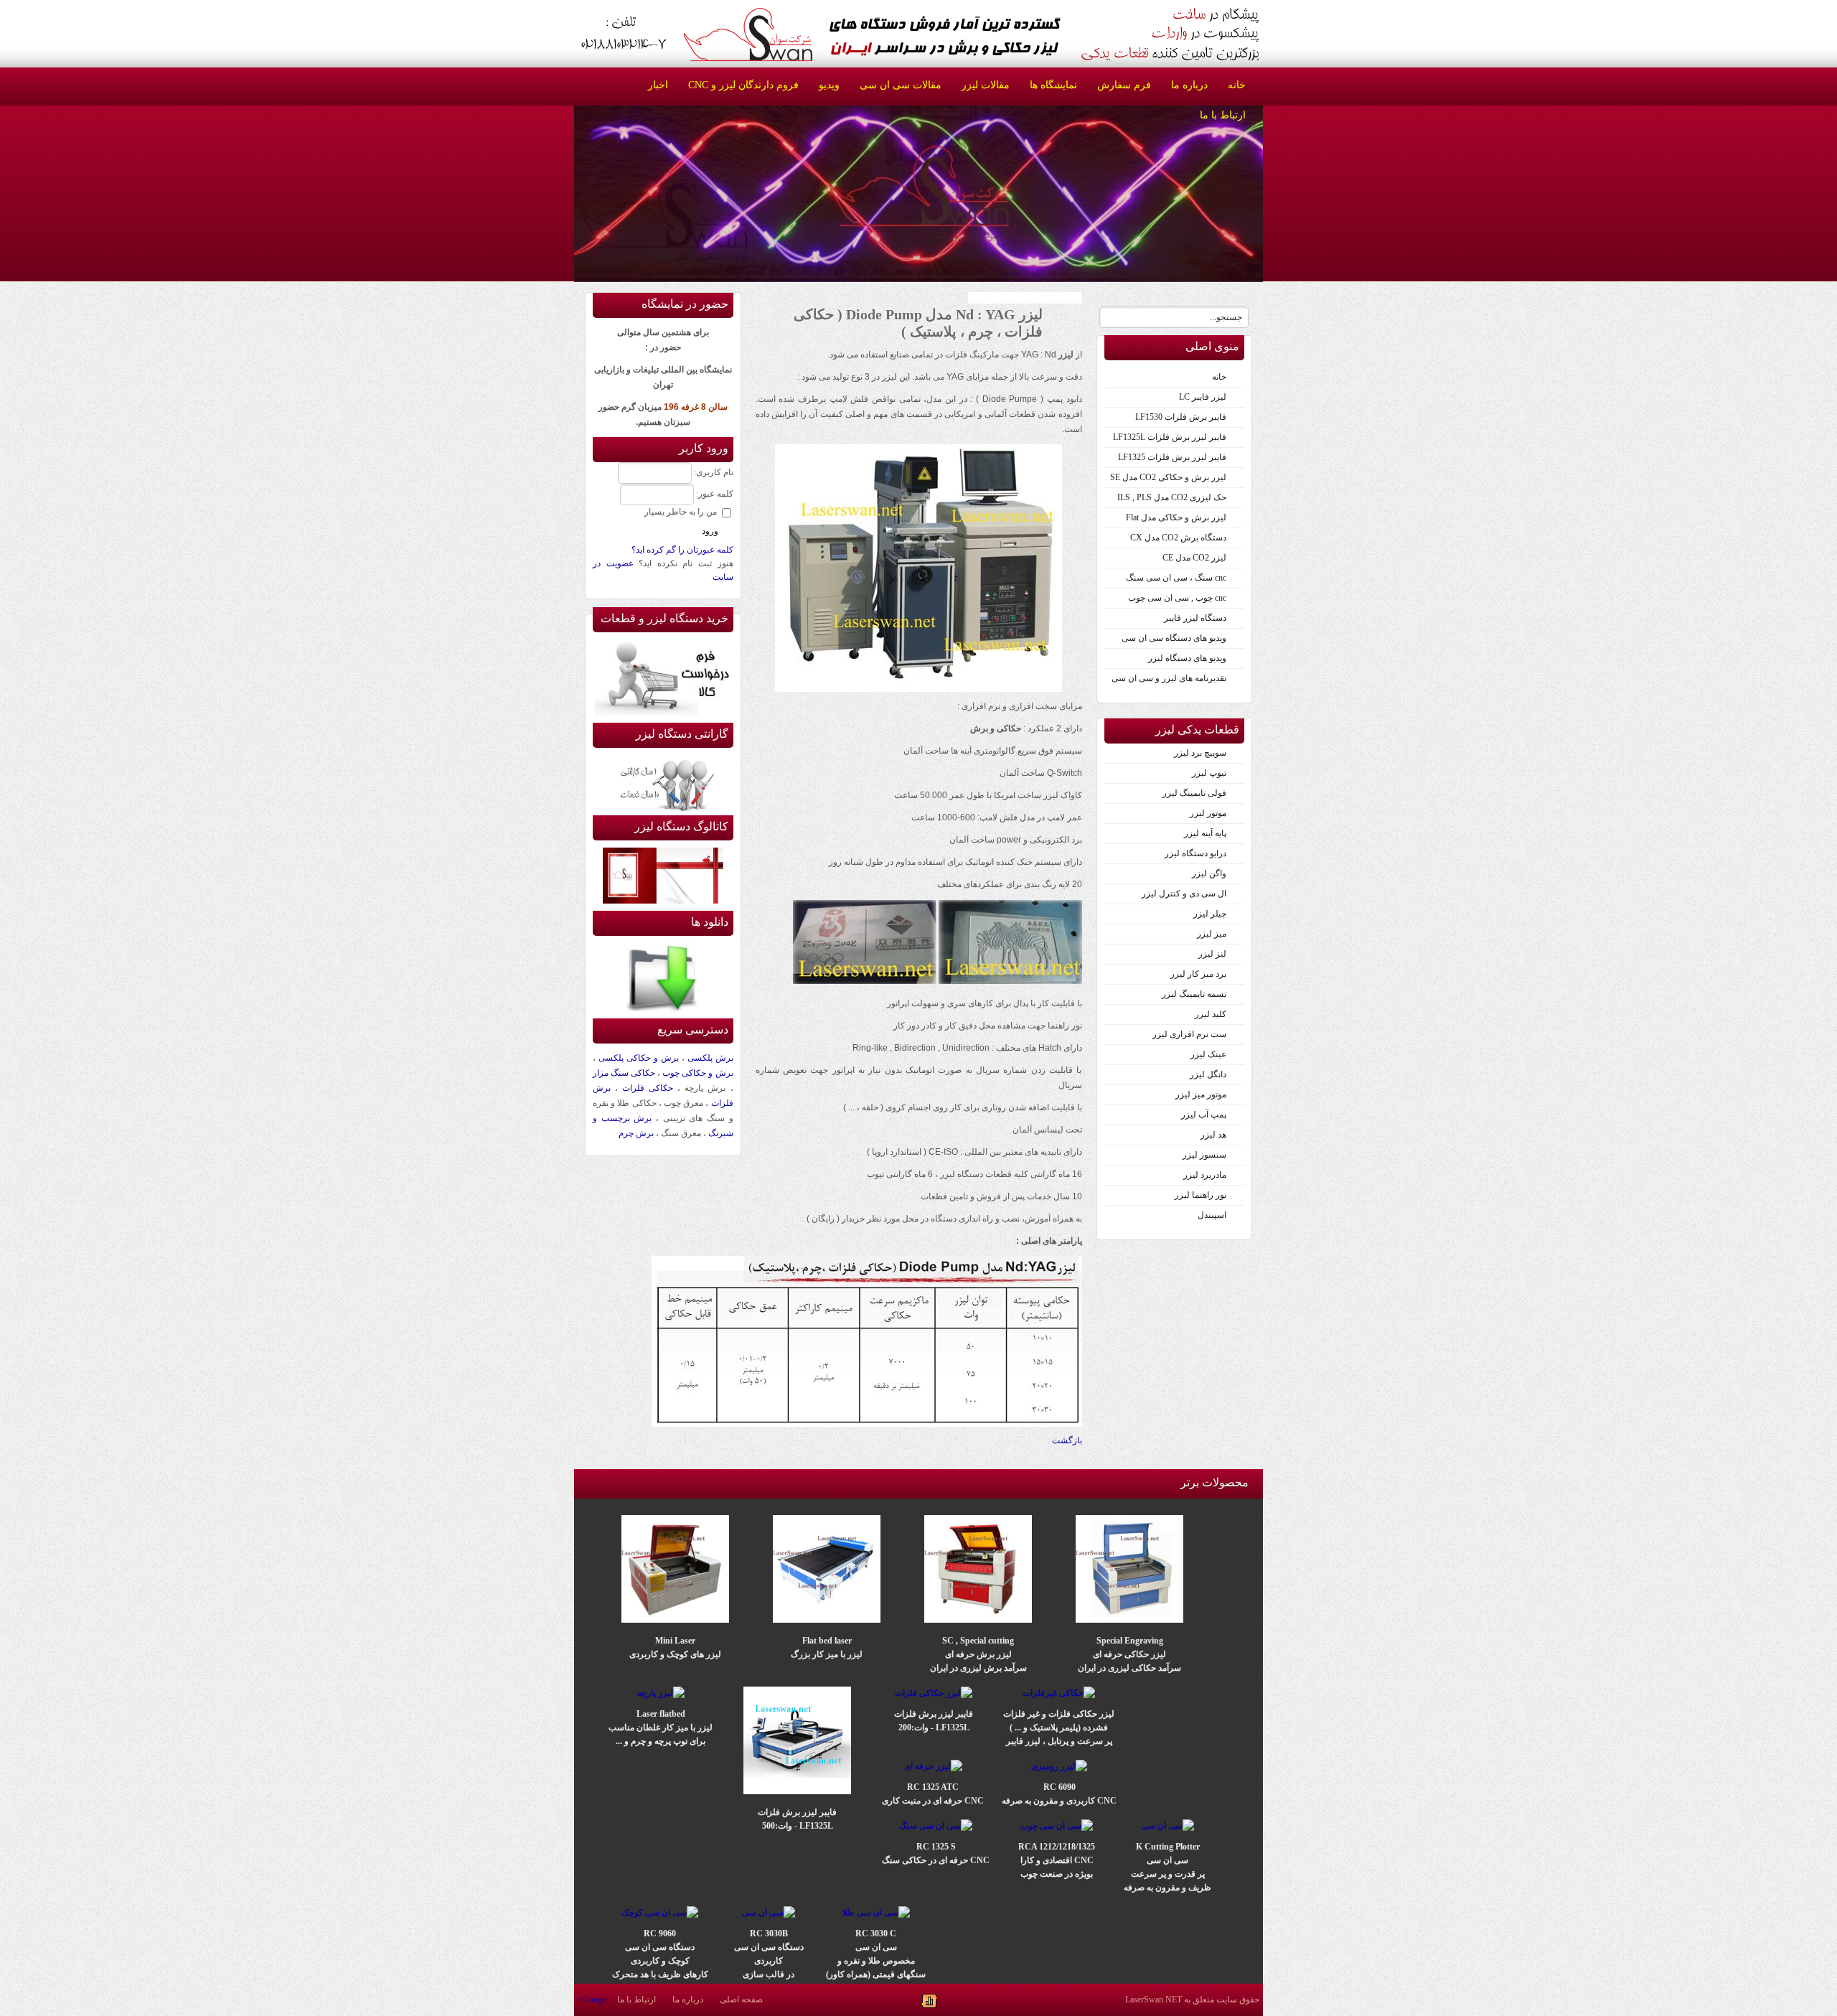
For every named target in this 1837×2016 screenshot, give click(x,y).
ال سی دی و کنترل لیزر (1184, 894)
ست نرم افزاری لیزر (1189, 1034)
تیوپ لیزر (1209, 773)
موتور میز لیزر (1201, 1094)
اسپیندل (1212, 1215)
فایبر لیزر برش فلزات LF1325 (1172, 457)
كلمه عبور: (715, 494)
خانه (1219, 377)
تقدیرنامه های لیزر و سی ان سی (1169, 678)
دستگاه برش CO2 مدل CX (1178, 538)
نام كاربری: (714, 472)
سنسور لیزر (1204, 1155)
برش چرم (636, 1133)
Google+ (593, 1999)
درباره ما (688, 1999)
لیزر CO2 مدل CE (1194, 558)
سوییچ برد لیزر (1200, 753)
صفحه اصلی (741, 1999)
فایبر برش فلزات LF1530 (1181, 417)
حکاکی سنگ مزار (624, 1073)
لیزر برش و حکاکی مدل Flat (1176, 517)
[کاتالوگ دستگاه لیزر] (663, 901)
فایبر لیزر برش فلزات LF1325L (1170, 437)
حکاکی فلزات (648, 1088)
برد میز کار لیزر (1198, 974)
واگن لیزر (1209, 873)
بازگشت (1067, 1440)
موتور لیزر (1208, 813)
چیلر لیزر (1210, 914)
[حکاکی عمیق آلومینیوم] (1010, 981)
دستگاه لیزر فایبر (1195, 618)
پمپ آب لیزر (1204, 1115)
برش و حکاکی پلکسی (639, 1058)
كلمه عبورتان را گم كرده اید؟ (682, 550)
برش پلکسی (710, 1058)
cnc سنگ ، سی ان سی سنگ (1176, 578)
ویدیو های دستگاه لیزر (1187, 658)
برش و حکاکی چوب (697, 1073)
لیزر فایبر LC (1203, 397)
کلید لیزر (1211, 1014)
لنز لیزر (1212, 954)
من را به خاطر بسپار (681, 512)
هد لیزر (1213, 1135)
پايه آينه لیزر (1205, 833)
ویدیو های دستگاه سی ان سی (1174, 638)
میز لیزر (1212, 934)
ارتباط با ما (636, 1999)
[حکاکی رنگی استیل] (865, 981)
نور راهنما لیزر (1201, 1195)
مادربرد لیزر (1205, 1175)
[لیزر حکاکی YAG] (918, 689)
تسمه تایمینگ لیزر (1194, 994)
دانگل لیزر (1208, 1074)
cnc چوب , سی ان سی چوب (1177, 598)
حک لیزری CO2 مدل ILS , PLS (1172, 497)
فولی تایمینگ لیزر (1194, 793)
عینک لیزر (1208, 1054)
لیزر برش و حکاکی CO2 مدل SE (1168, 477)
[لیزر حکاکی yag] (867, 1424)
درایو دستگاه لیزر (1195, 853)
